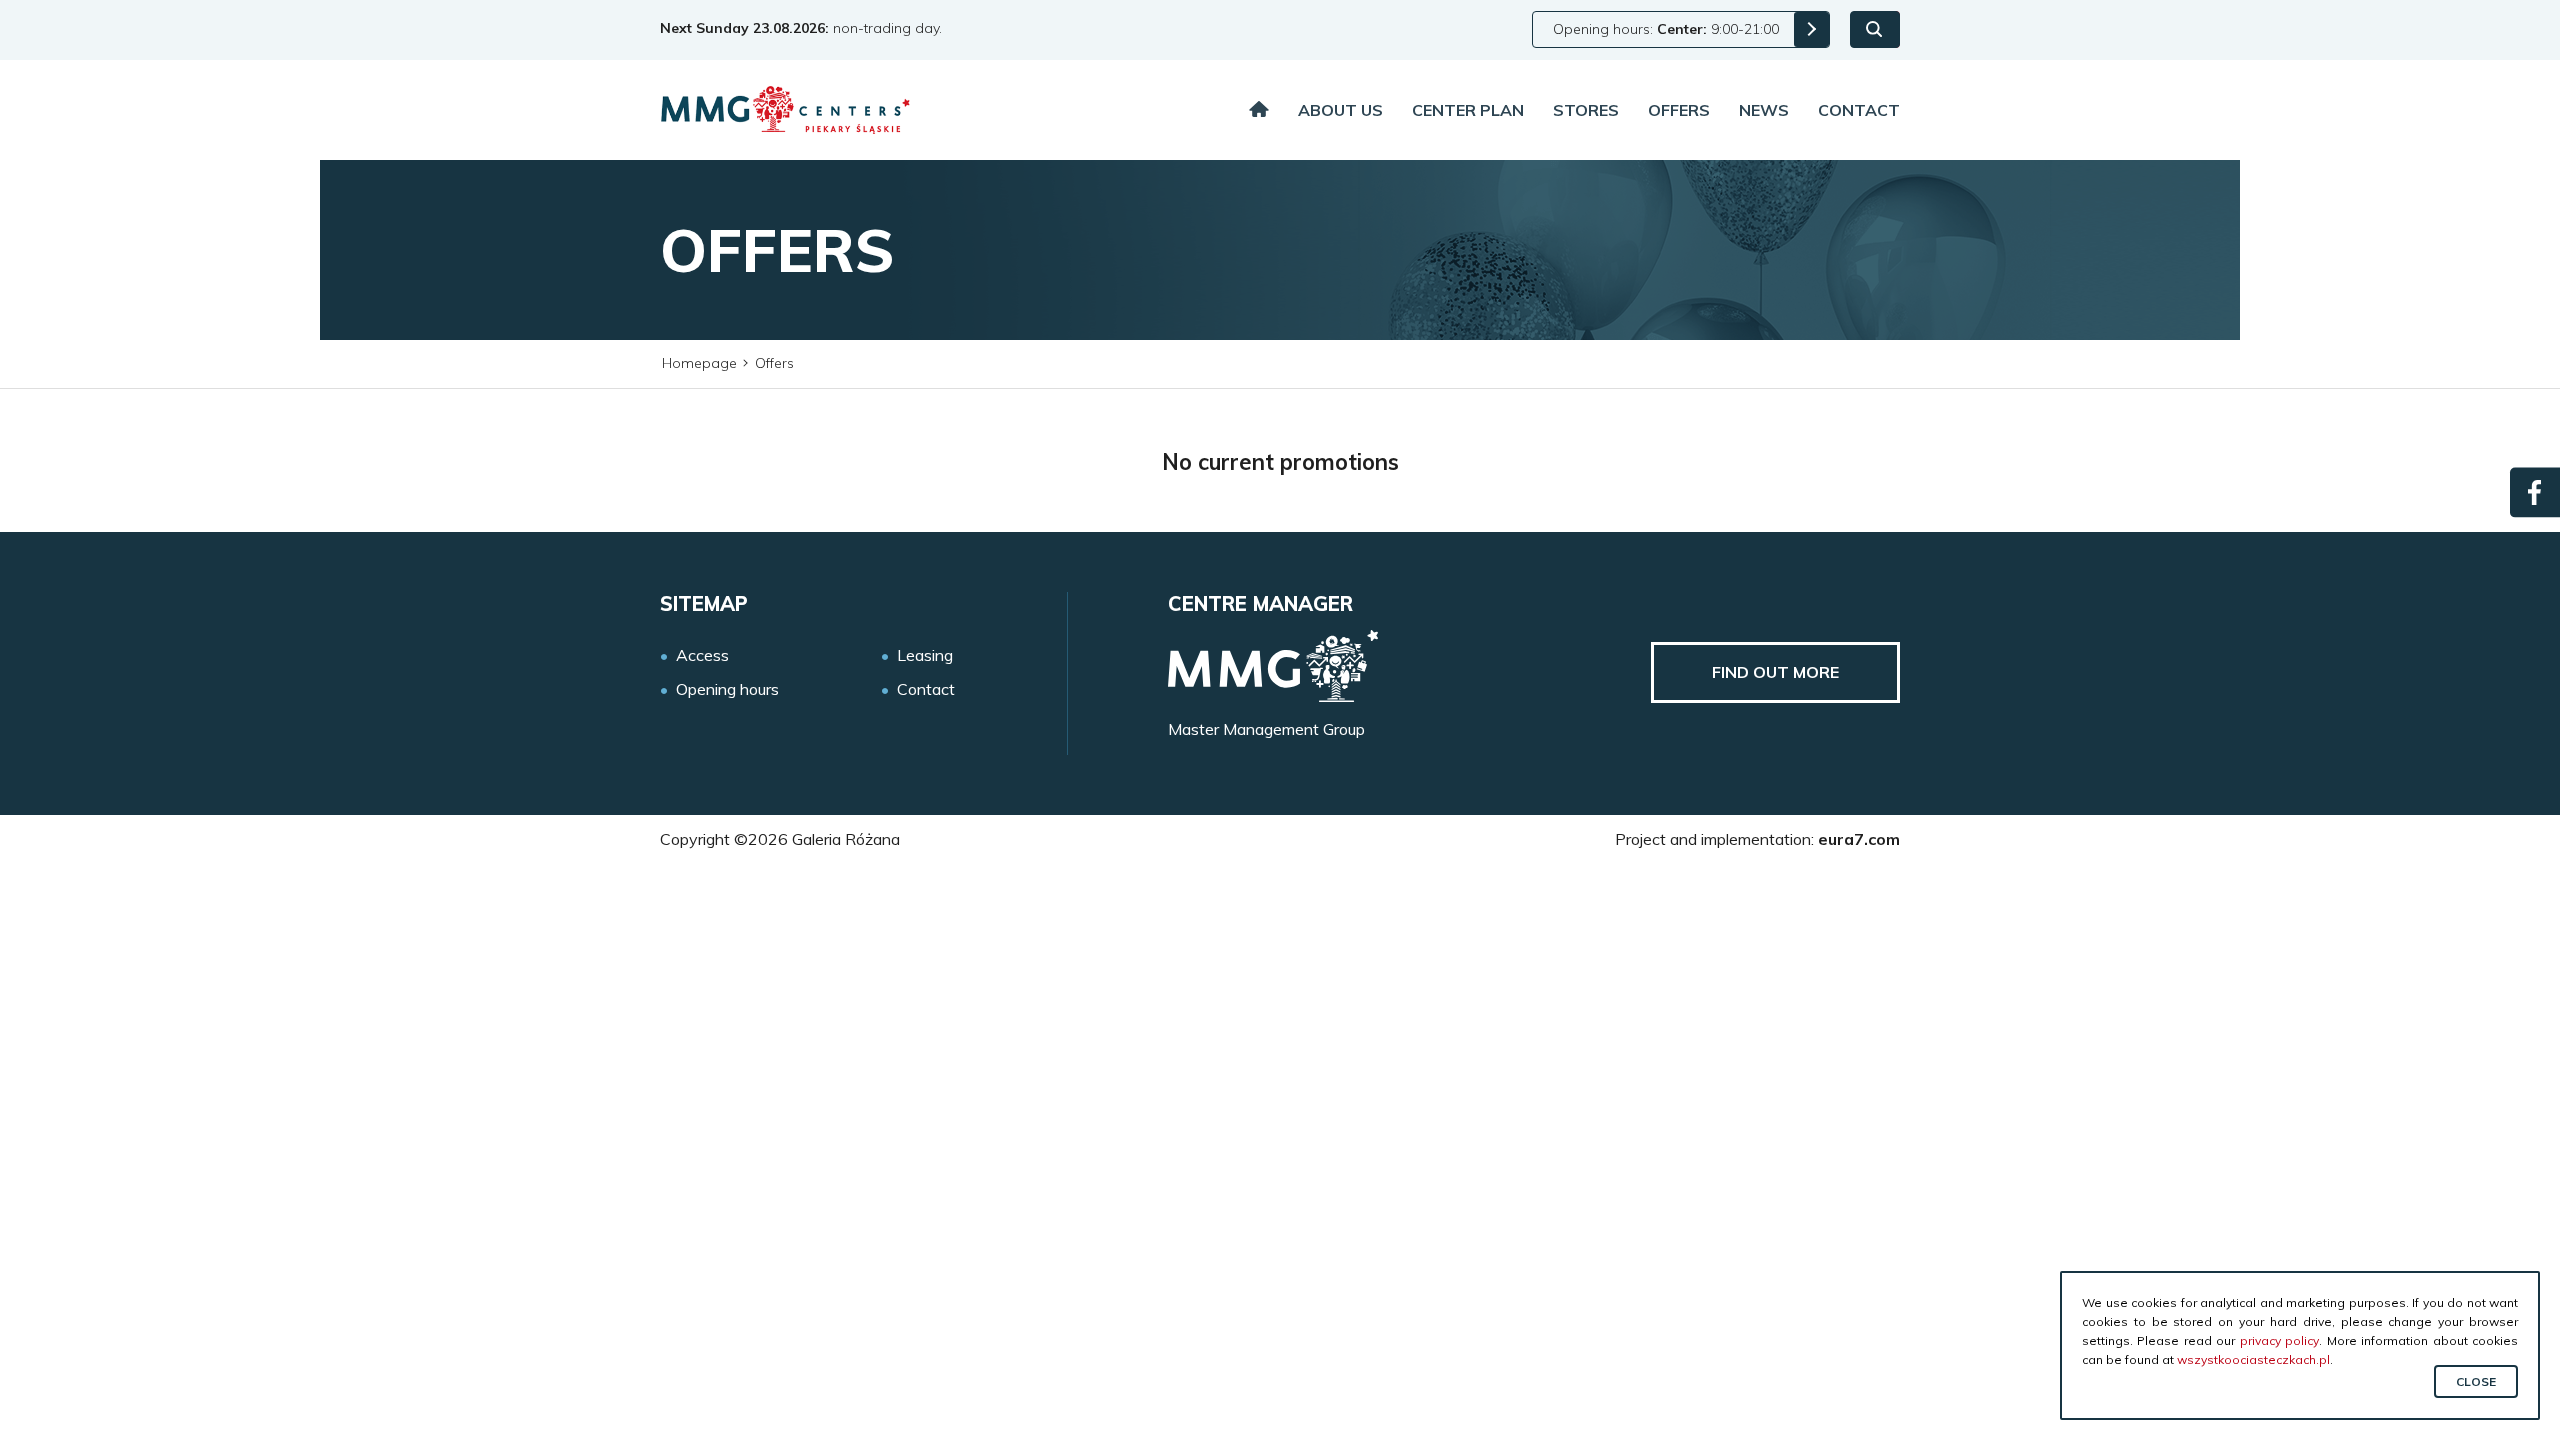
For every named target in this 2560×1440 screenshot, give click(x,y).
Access (702, 655)
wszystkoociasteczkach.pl (2253, 1359)
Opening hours (727, 689)
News (1764, 110)
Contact (1859, 110)
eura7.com (1859, 839)
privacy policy (2279, 1340)
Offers (1679, 110)
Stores (1586, 110)
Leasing (925, 655)
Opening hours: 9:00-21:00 (1666, 29)
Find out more (1775, 672)
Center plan (1468, 110)
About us (1340, 110)
